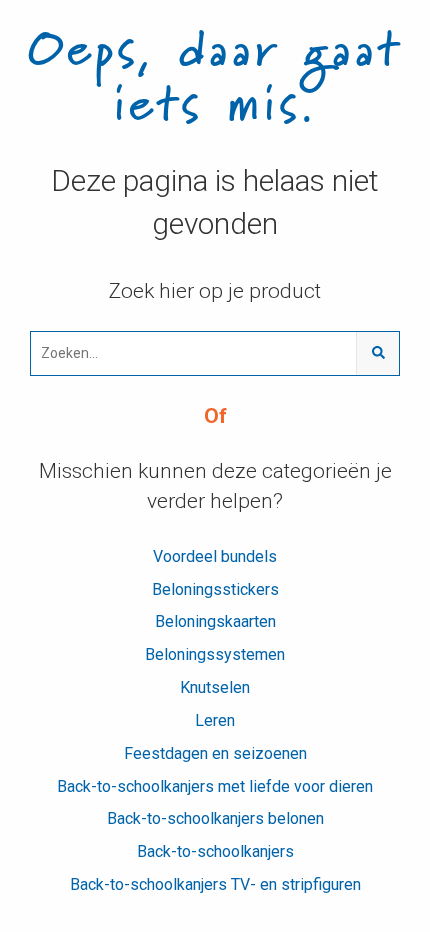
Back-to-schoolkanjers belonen (215, 818)
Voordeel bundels (215, 556)
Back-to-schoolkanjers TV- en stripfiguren (215, 884)
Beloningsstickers (215, 589)
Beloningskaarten (215, 621)
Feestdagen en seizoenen (215, 753)
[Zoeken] (377, 353)
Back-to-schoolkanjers (215, 851)
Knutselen (215, 687)
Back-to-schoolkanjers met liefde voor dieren (215, 786)
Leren (215, 720)
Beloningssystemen (215, 654)
